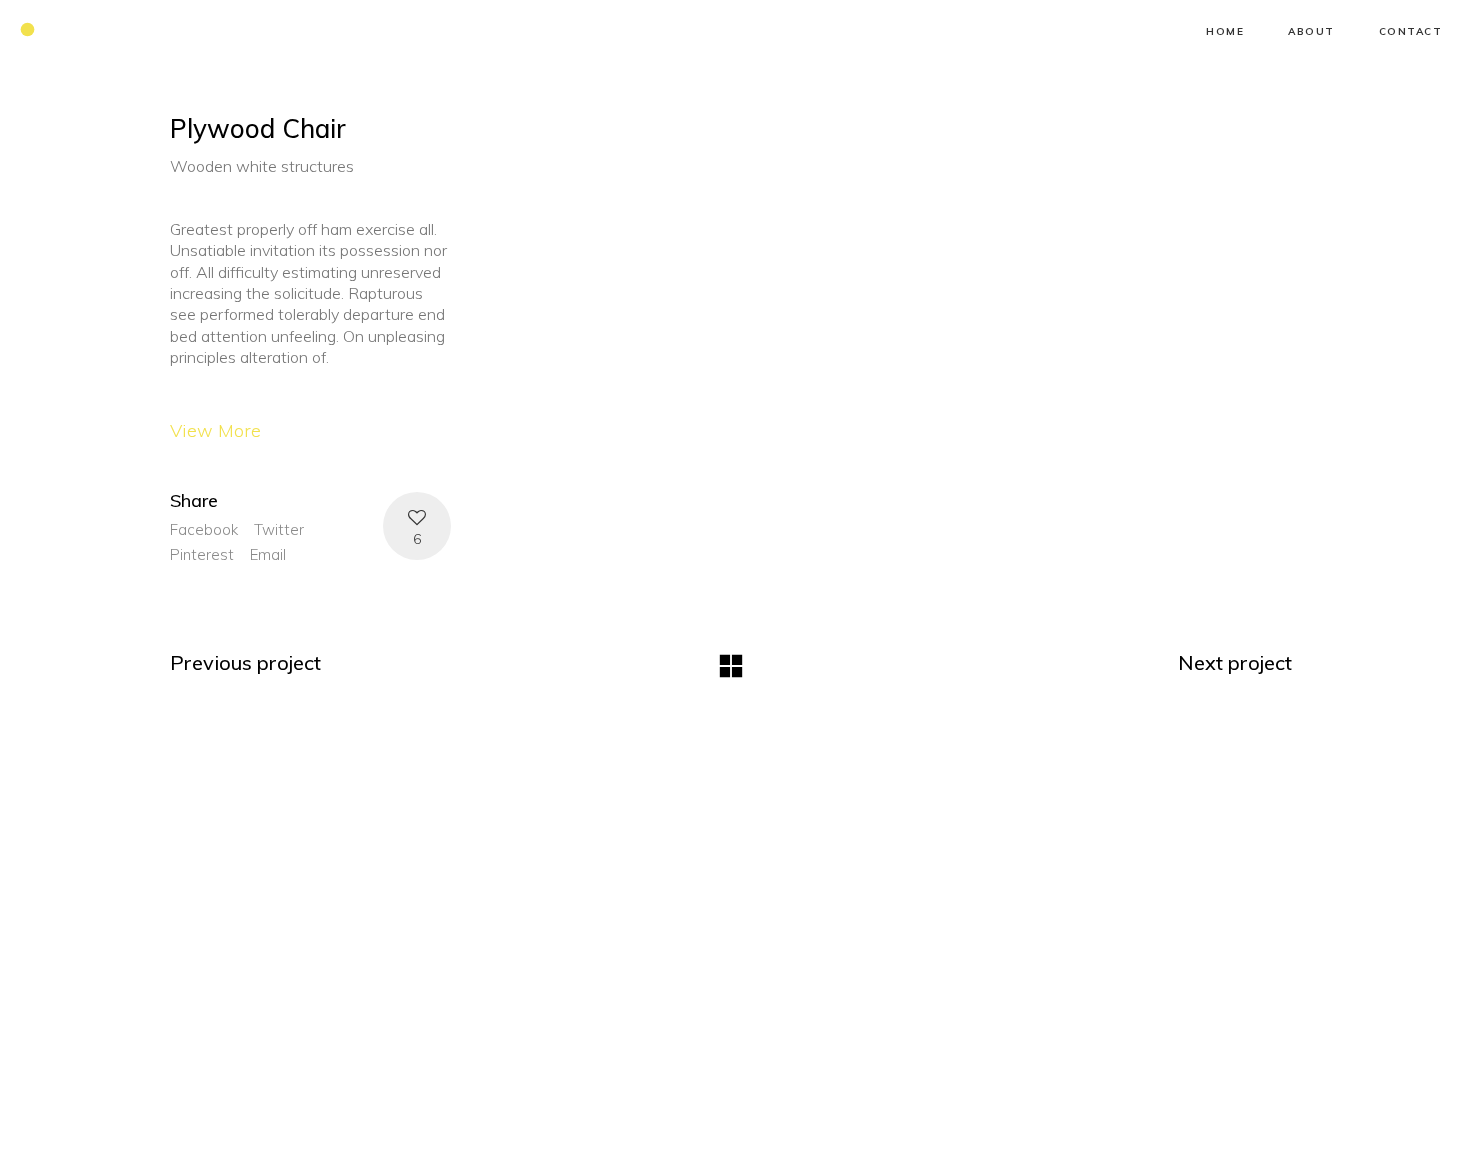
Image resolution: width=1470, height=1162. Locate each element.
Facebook (204, 529)
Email (268, 554)
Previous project (245, 662)
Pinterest (202, 554)
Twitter (279, 529)
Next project (1235, 662)
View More (215, 430)
